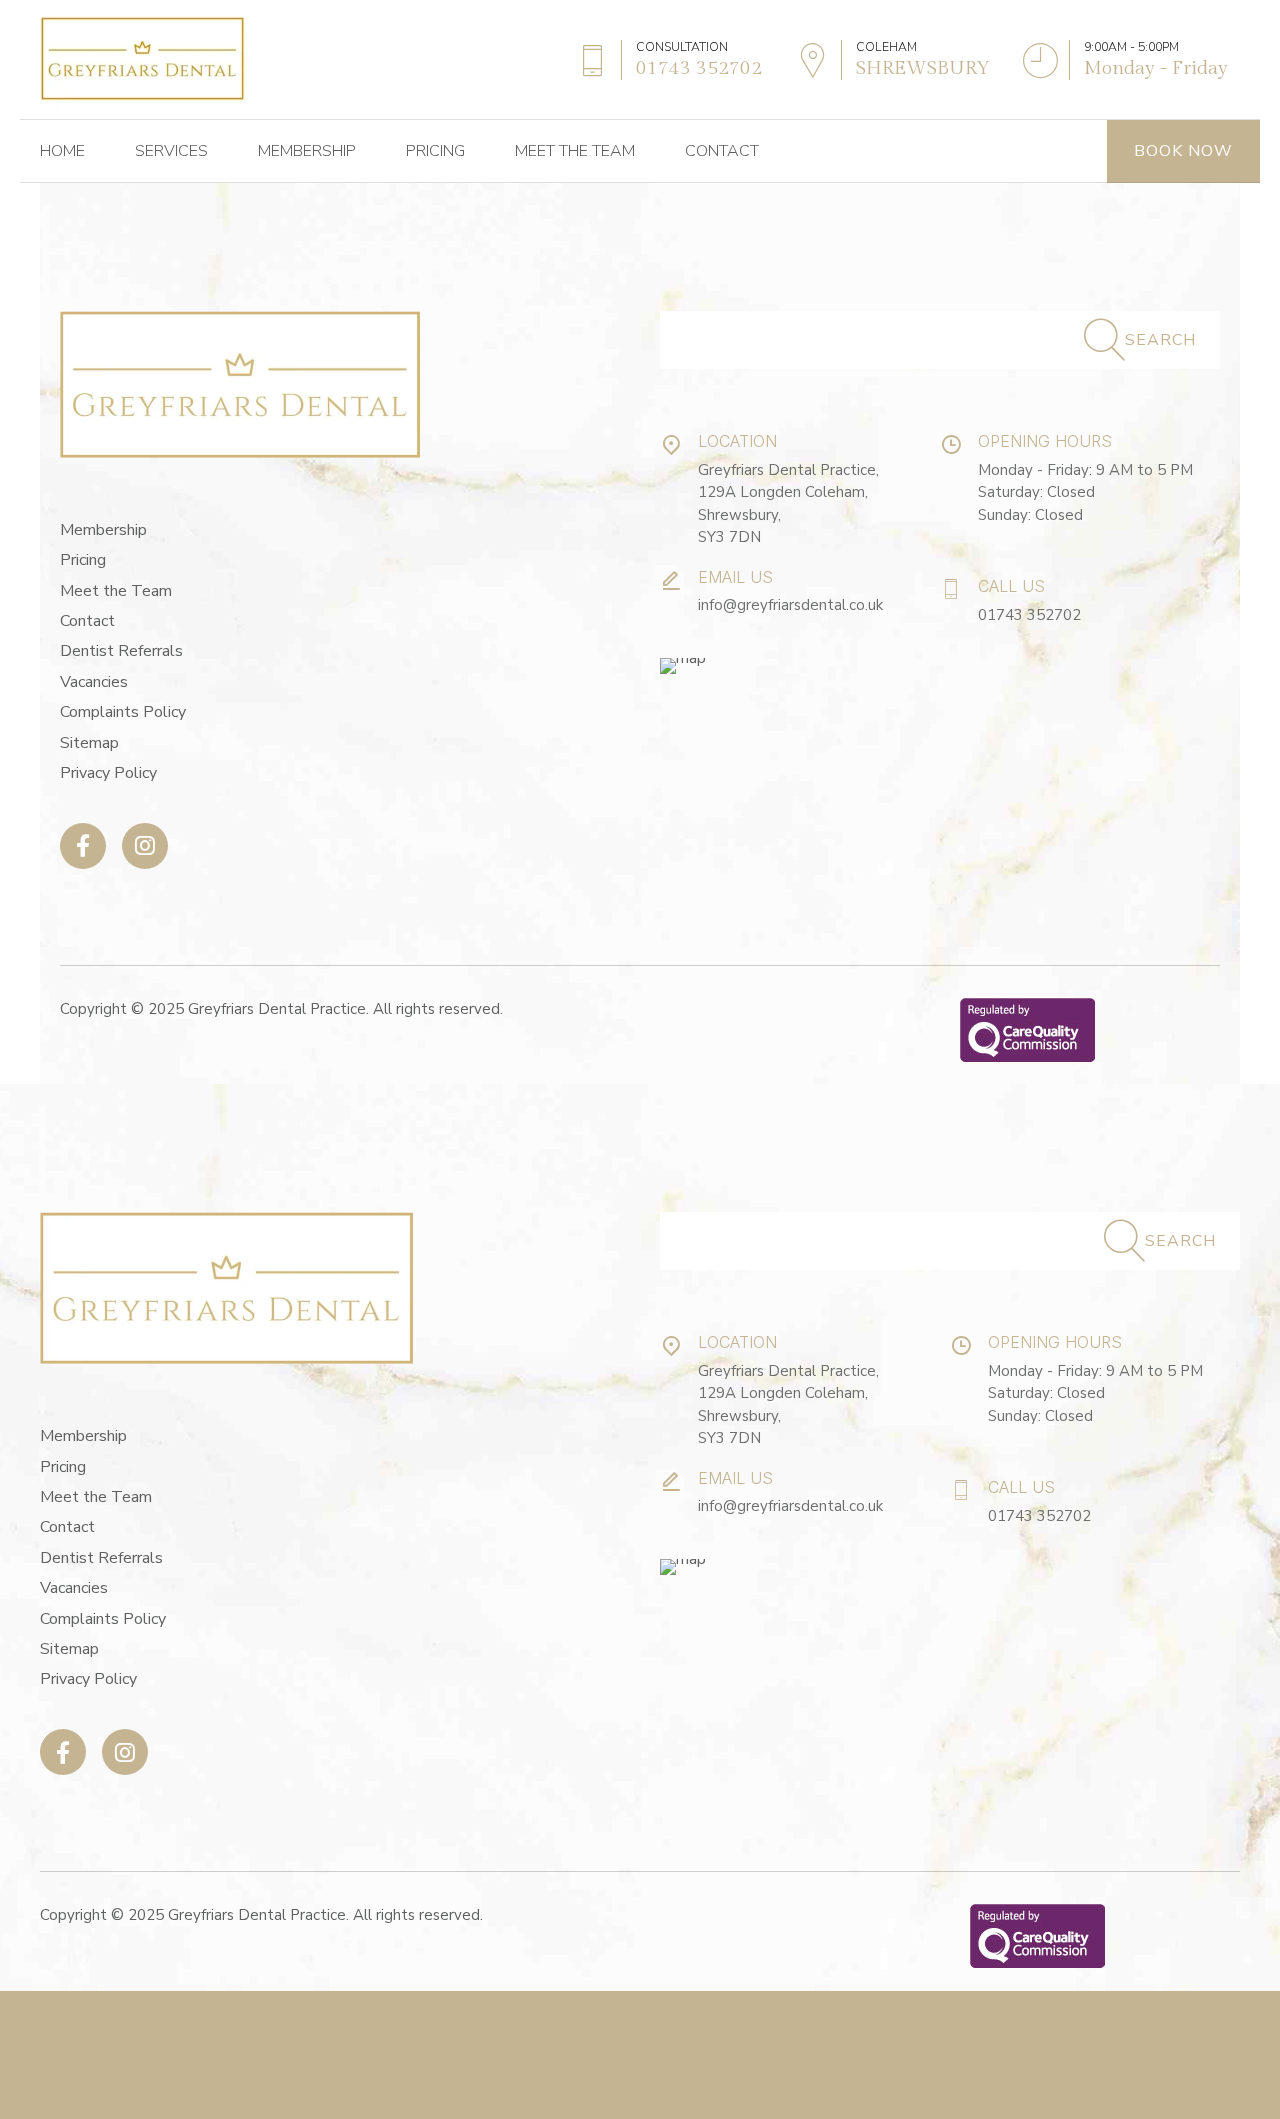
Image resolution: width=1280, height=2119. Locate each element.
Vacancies (94, 682)
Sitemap (89, 743)
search (1160, 340)
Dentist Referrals (121, 651)
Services (171, 151)
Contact (722, 151)
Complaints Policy (123, 712)
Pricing (435, 151)
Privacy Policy (108, 773)
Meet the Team (575, 151)
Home (62, 151)
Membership (307, 151)
